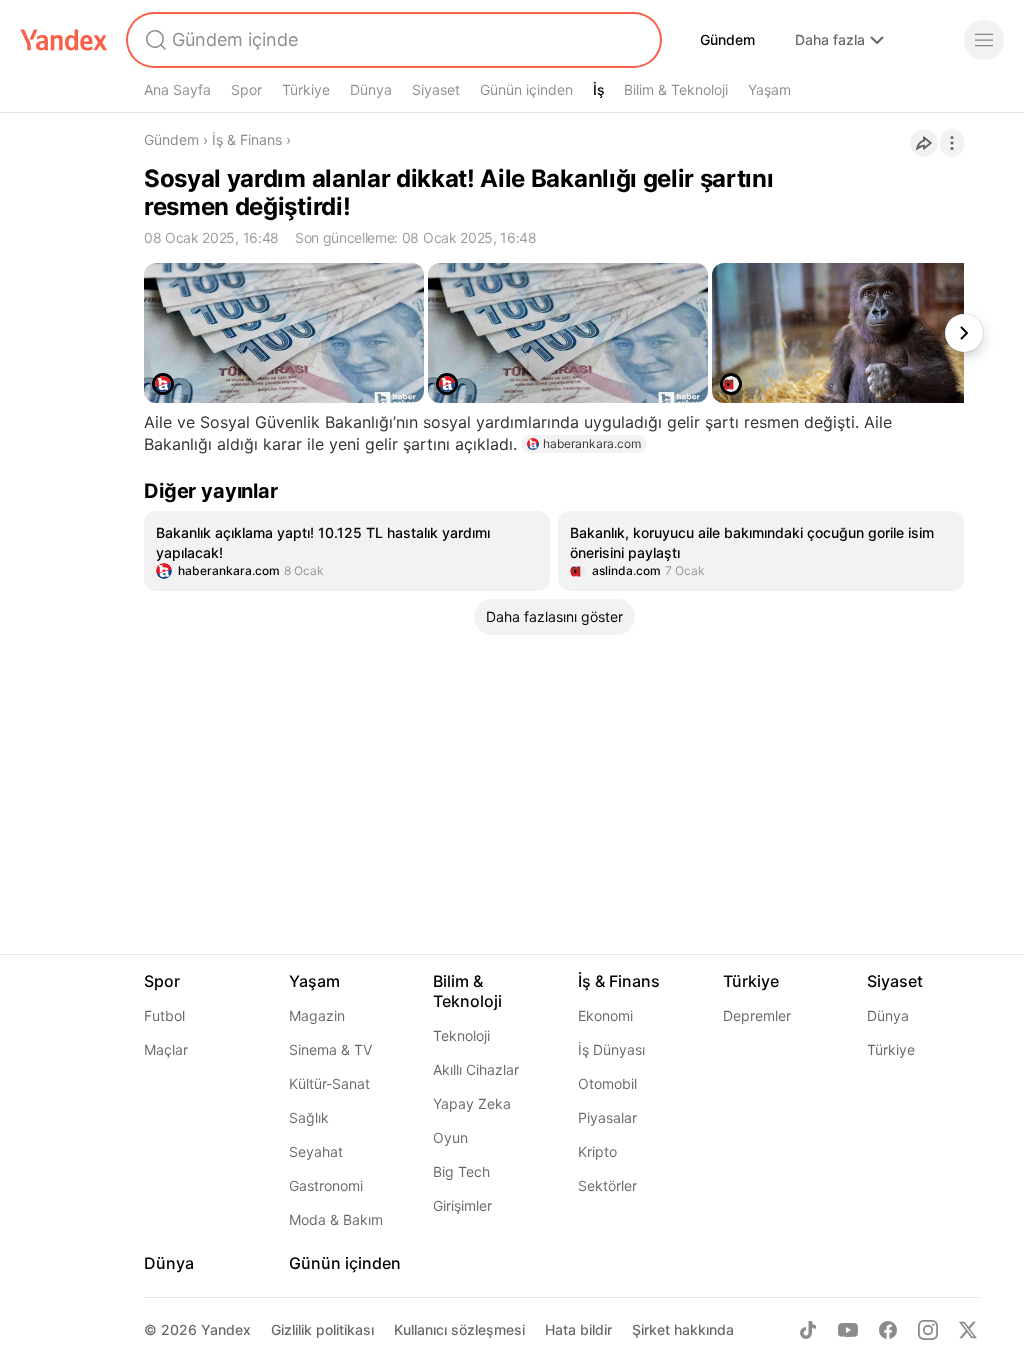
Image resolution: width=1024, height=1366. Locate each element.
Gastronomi (326, 1185)
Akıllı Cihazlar (476, 1069)
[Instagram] (928, 1330)
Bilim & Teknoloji (676, 89)
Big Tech (461, 1171)
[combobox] (392, 40)
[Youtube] (848, 1330)
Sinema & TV (330, 1049)
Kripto (597, 1151)
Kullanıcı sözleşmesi (459, 1329)
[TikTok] (808, 1330)
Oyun (450, 1137)
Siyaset (436, 89)
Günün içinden (526, 89)
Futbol (164, 1015)
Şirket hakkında (683, 1329)
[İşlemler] (952, 143)
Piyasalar (607, 1117)
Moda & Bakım (336, 1219)
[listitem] (347, 551)
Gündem (727, 39)
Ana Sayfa (177, 89)
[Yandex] (64, 40)
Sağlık (309, 1117)
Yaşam (769, 89)
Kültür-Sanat (329, 1083)
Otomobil (607, 1083)
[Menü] (984, 40)
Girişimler (462, 1205)
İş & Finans (247, 139)
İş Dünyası (611, 1049)
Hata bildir (578, 1329)
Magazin (317, 1015)
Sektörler (607, 1185)
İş (599, 89)
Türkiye (306, 89)
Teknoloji (461, 1035)
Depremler (757, 1015)
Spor (246, 89)
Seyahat (316, 1151)
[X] (968, 1330)
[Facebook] (888, 1330)
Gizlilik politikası (322, 1329)
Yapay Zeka (472, 1103)
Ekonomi (605, 1015)
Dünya (371, 89)
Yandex (226, 1329)
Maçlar (166, 1049)
